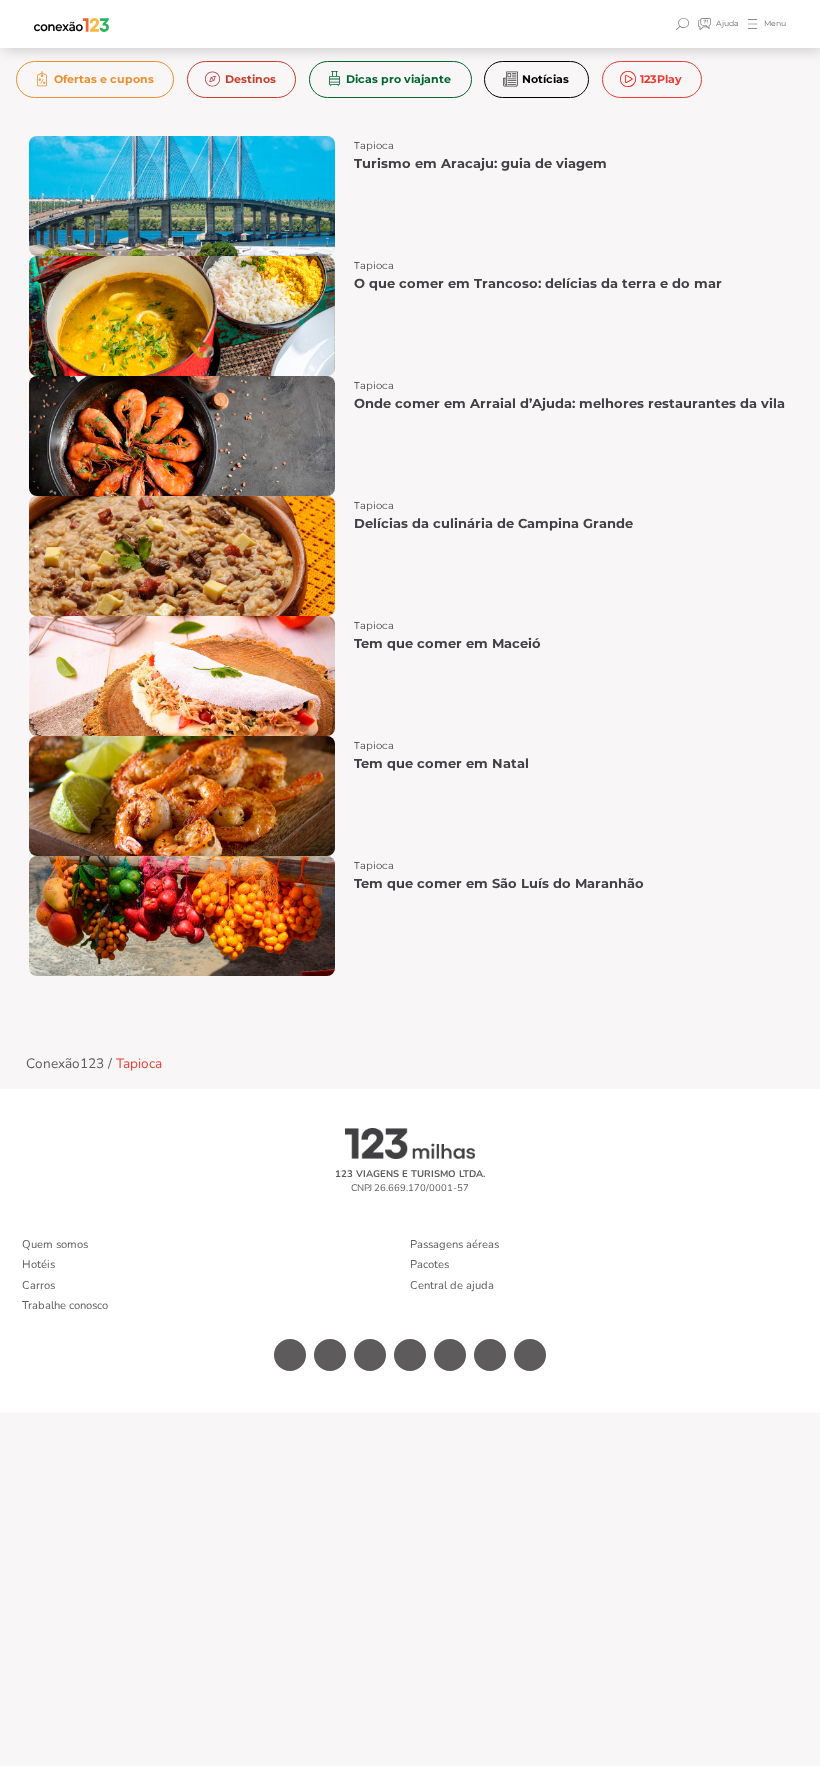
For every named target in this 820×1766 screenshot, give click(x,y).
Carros (38, 1285)
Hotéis (38, 1264)
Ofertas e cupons (104, 79)
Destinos (250, 79)
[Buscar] (685, 24)
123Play (661, 79)
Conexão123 (65, 1063)
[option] (95, 79)
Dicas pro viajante (398, 79)
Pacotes (429, 1264)
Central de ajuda (452, 1285)
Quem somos (55, 1244)
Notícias (545, 79)
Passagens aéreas (454, 1244)
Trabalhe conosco (65, 1305)
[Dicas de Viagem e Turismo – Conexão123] (72, 24)
